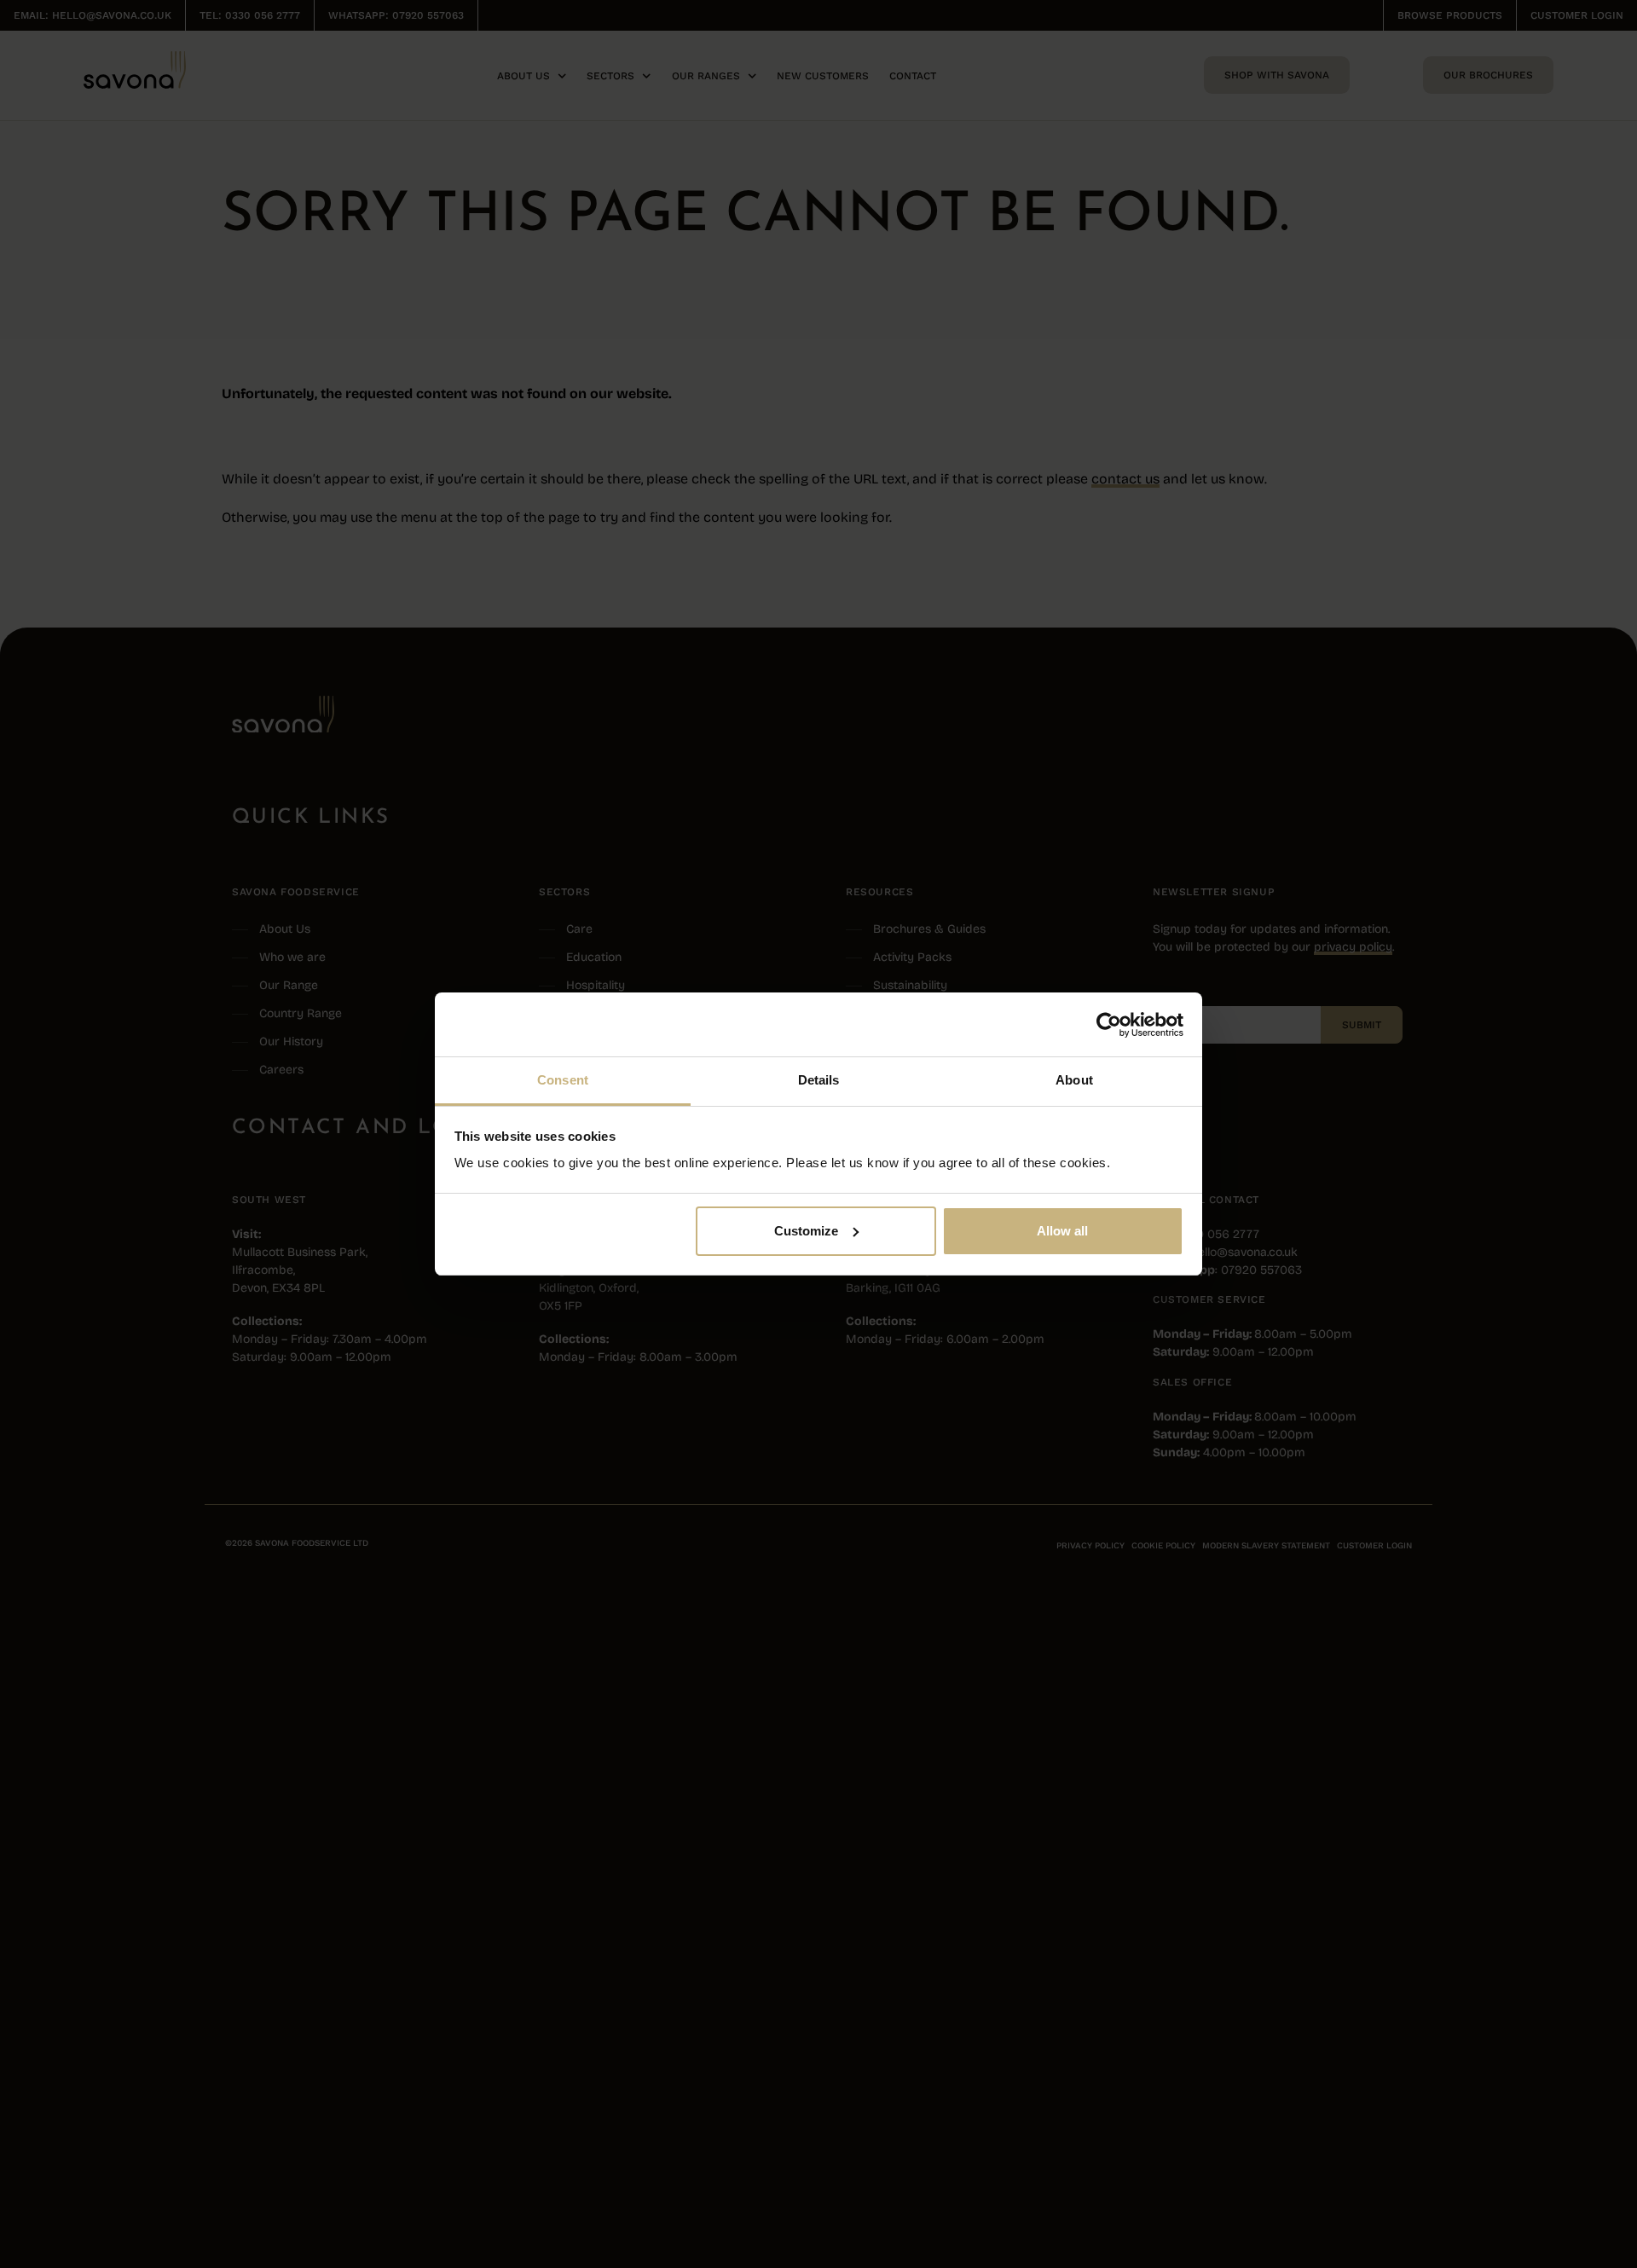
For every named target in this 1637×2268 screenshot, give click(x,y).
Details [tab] (819, 1080)
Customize (806, 1231)
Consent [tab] (563, 1080)
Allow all (1062, 1231)
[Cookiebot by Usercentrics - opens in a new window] (1109, 1025)
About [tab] (1074, 1080)
